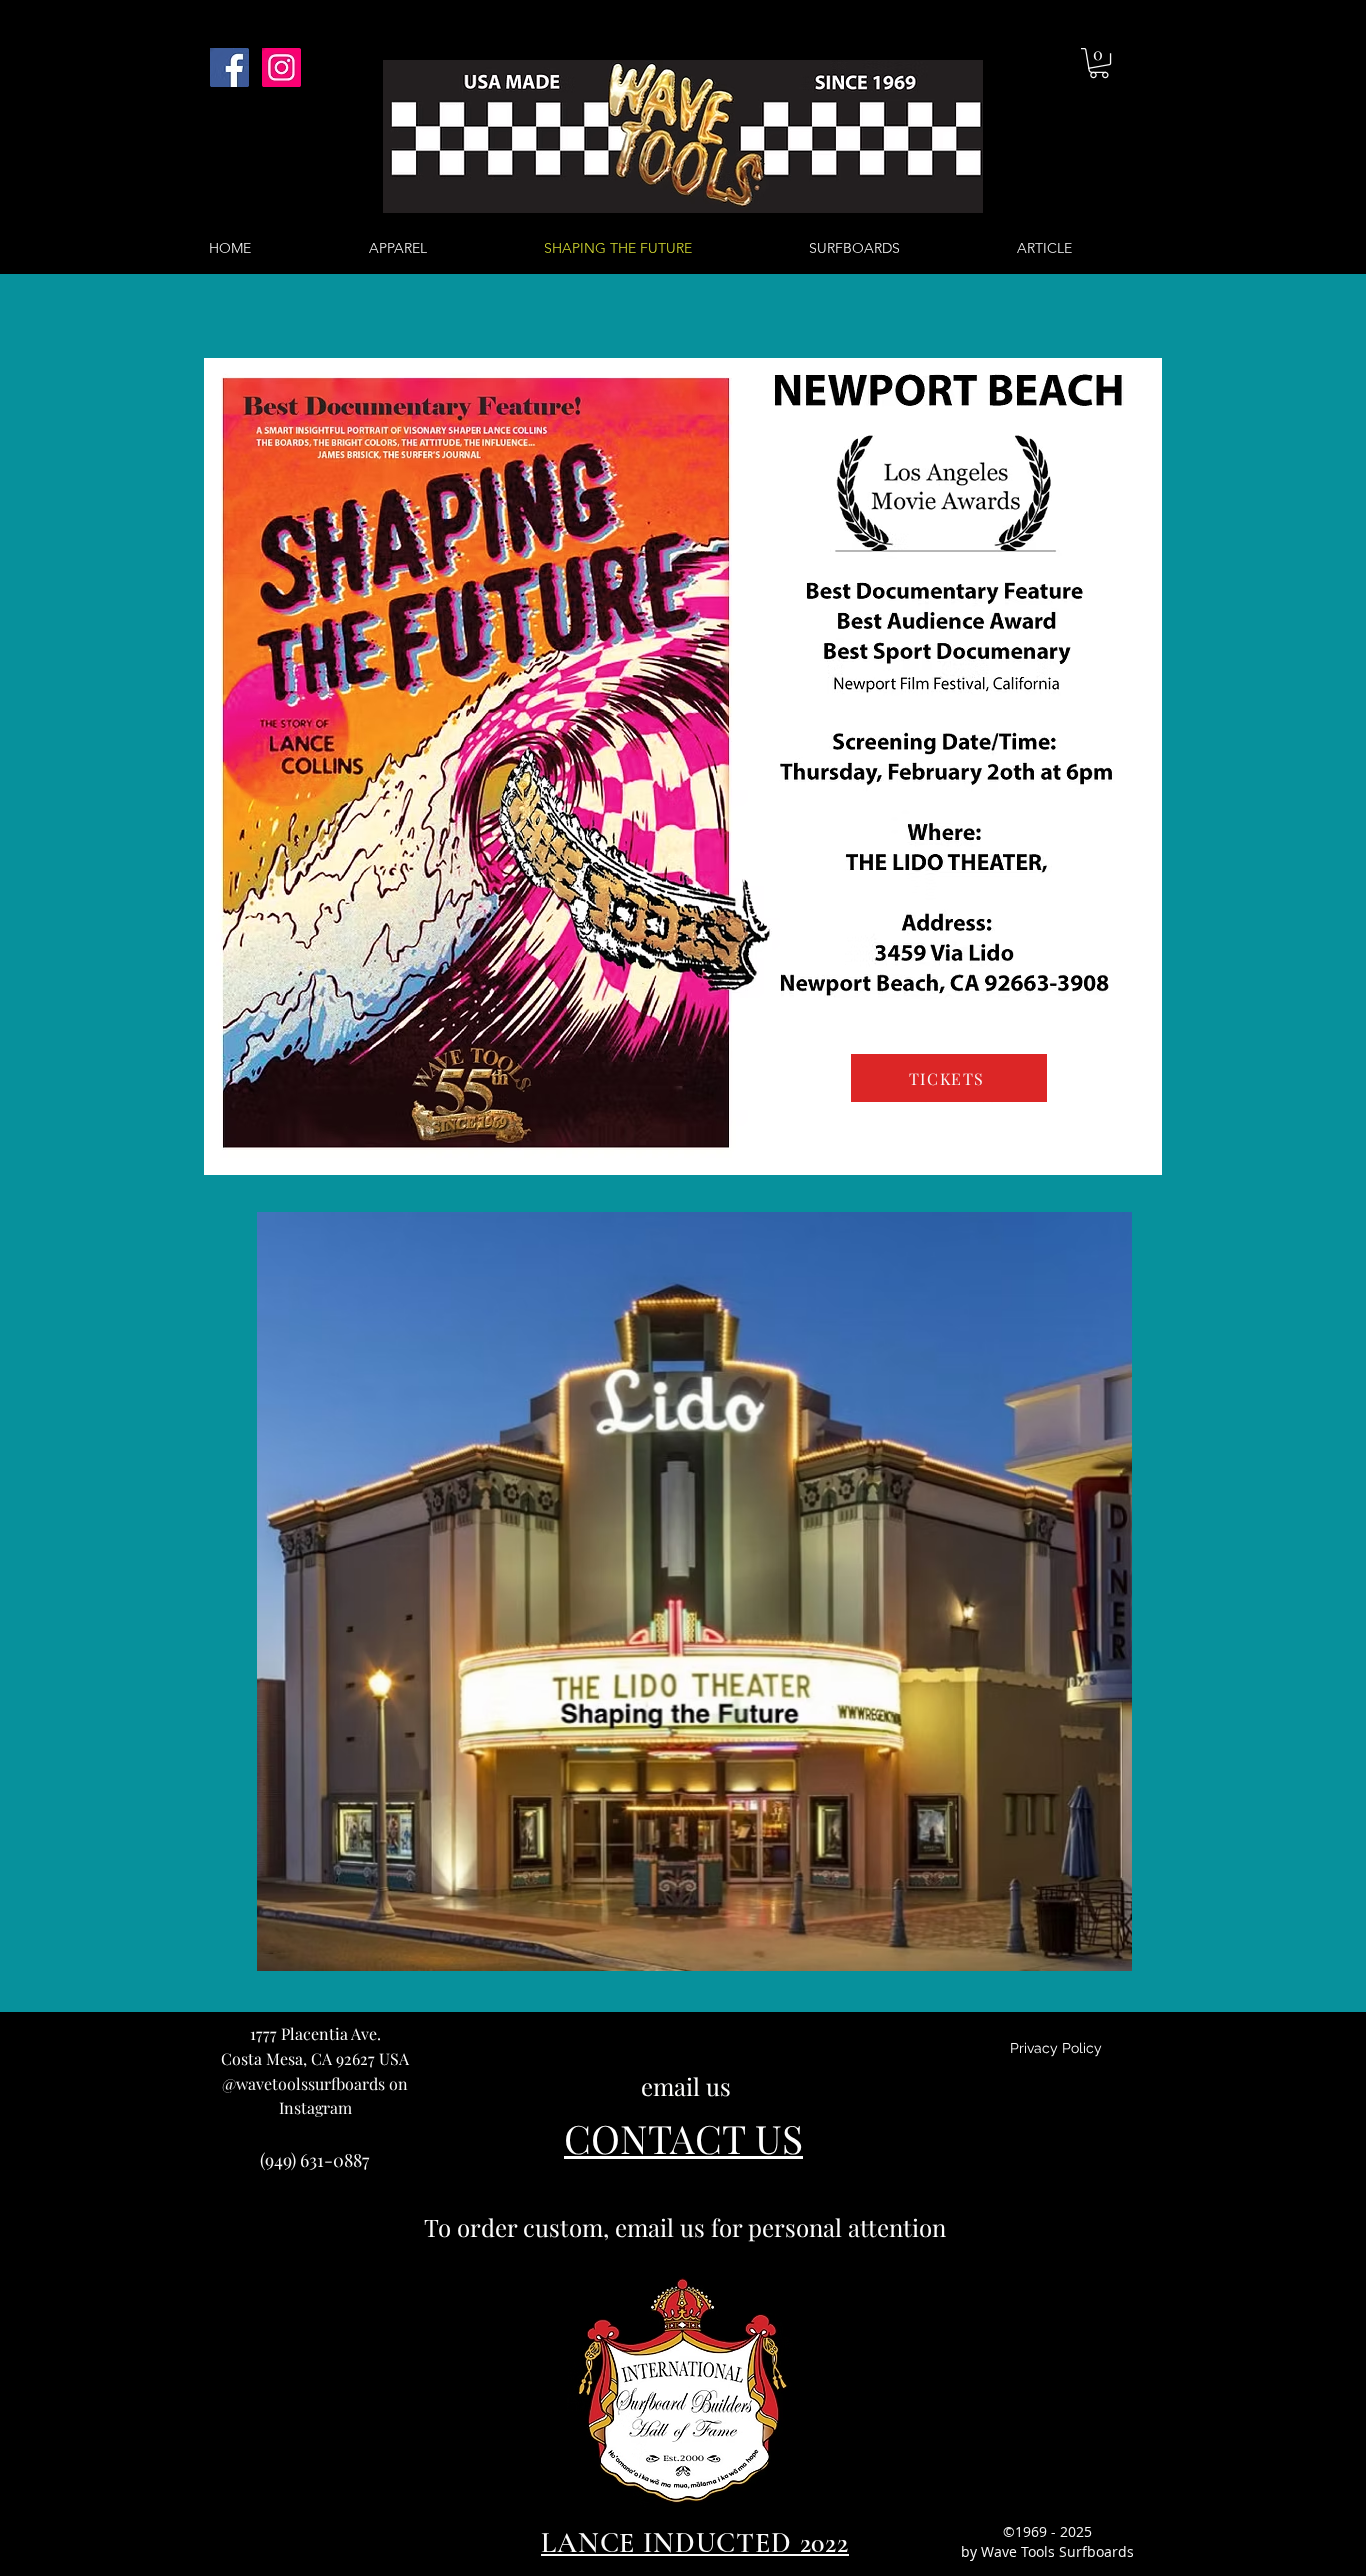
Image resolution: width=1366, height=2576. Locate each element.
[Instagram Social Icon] (281, 67)
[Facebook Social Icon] (229, 67)
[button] (1099, 63)
